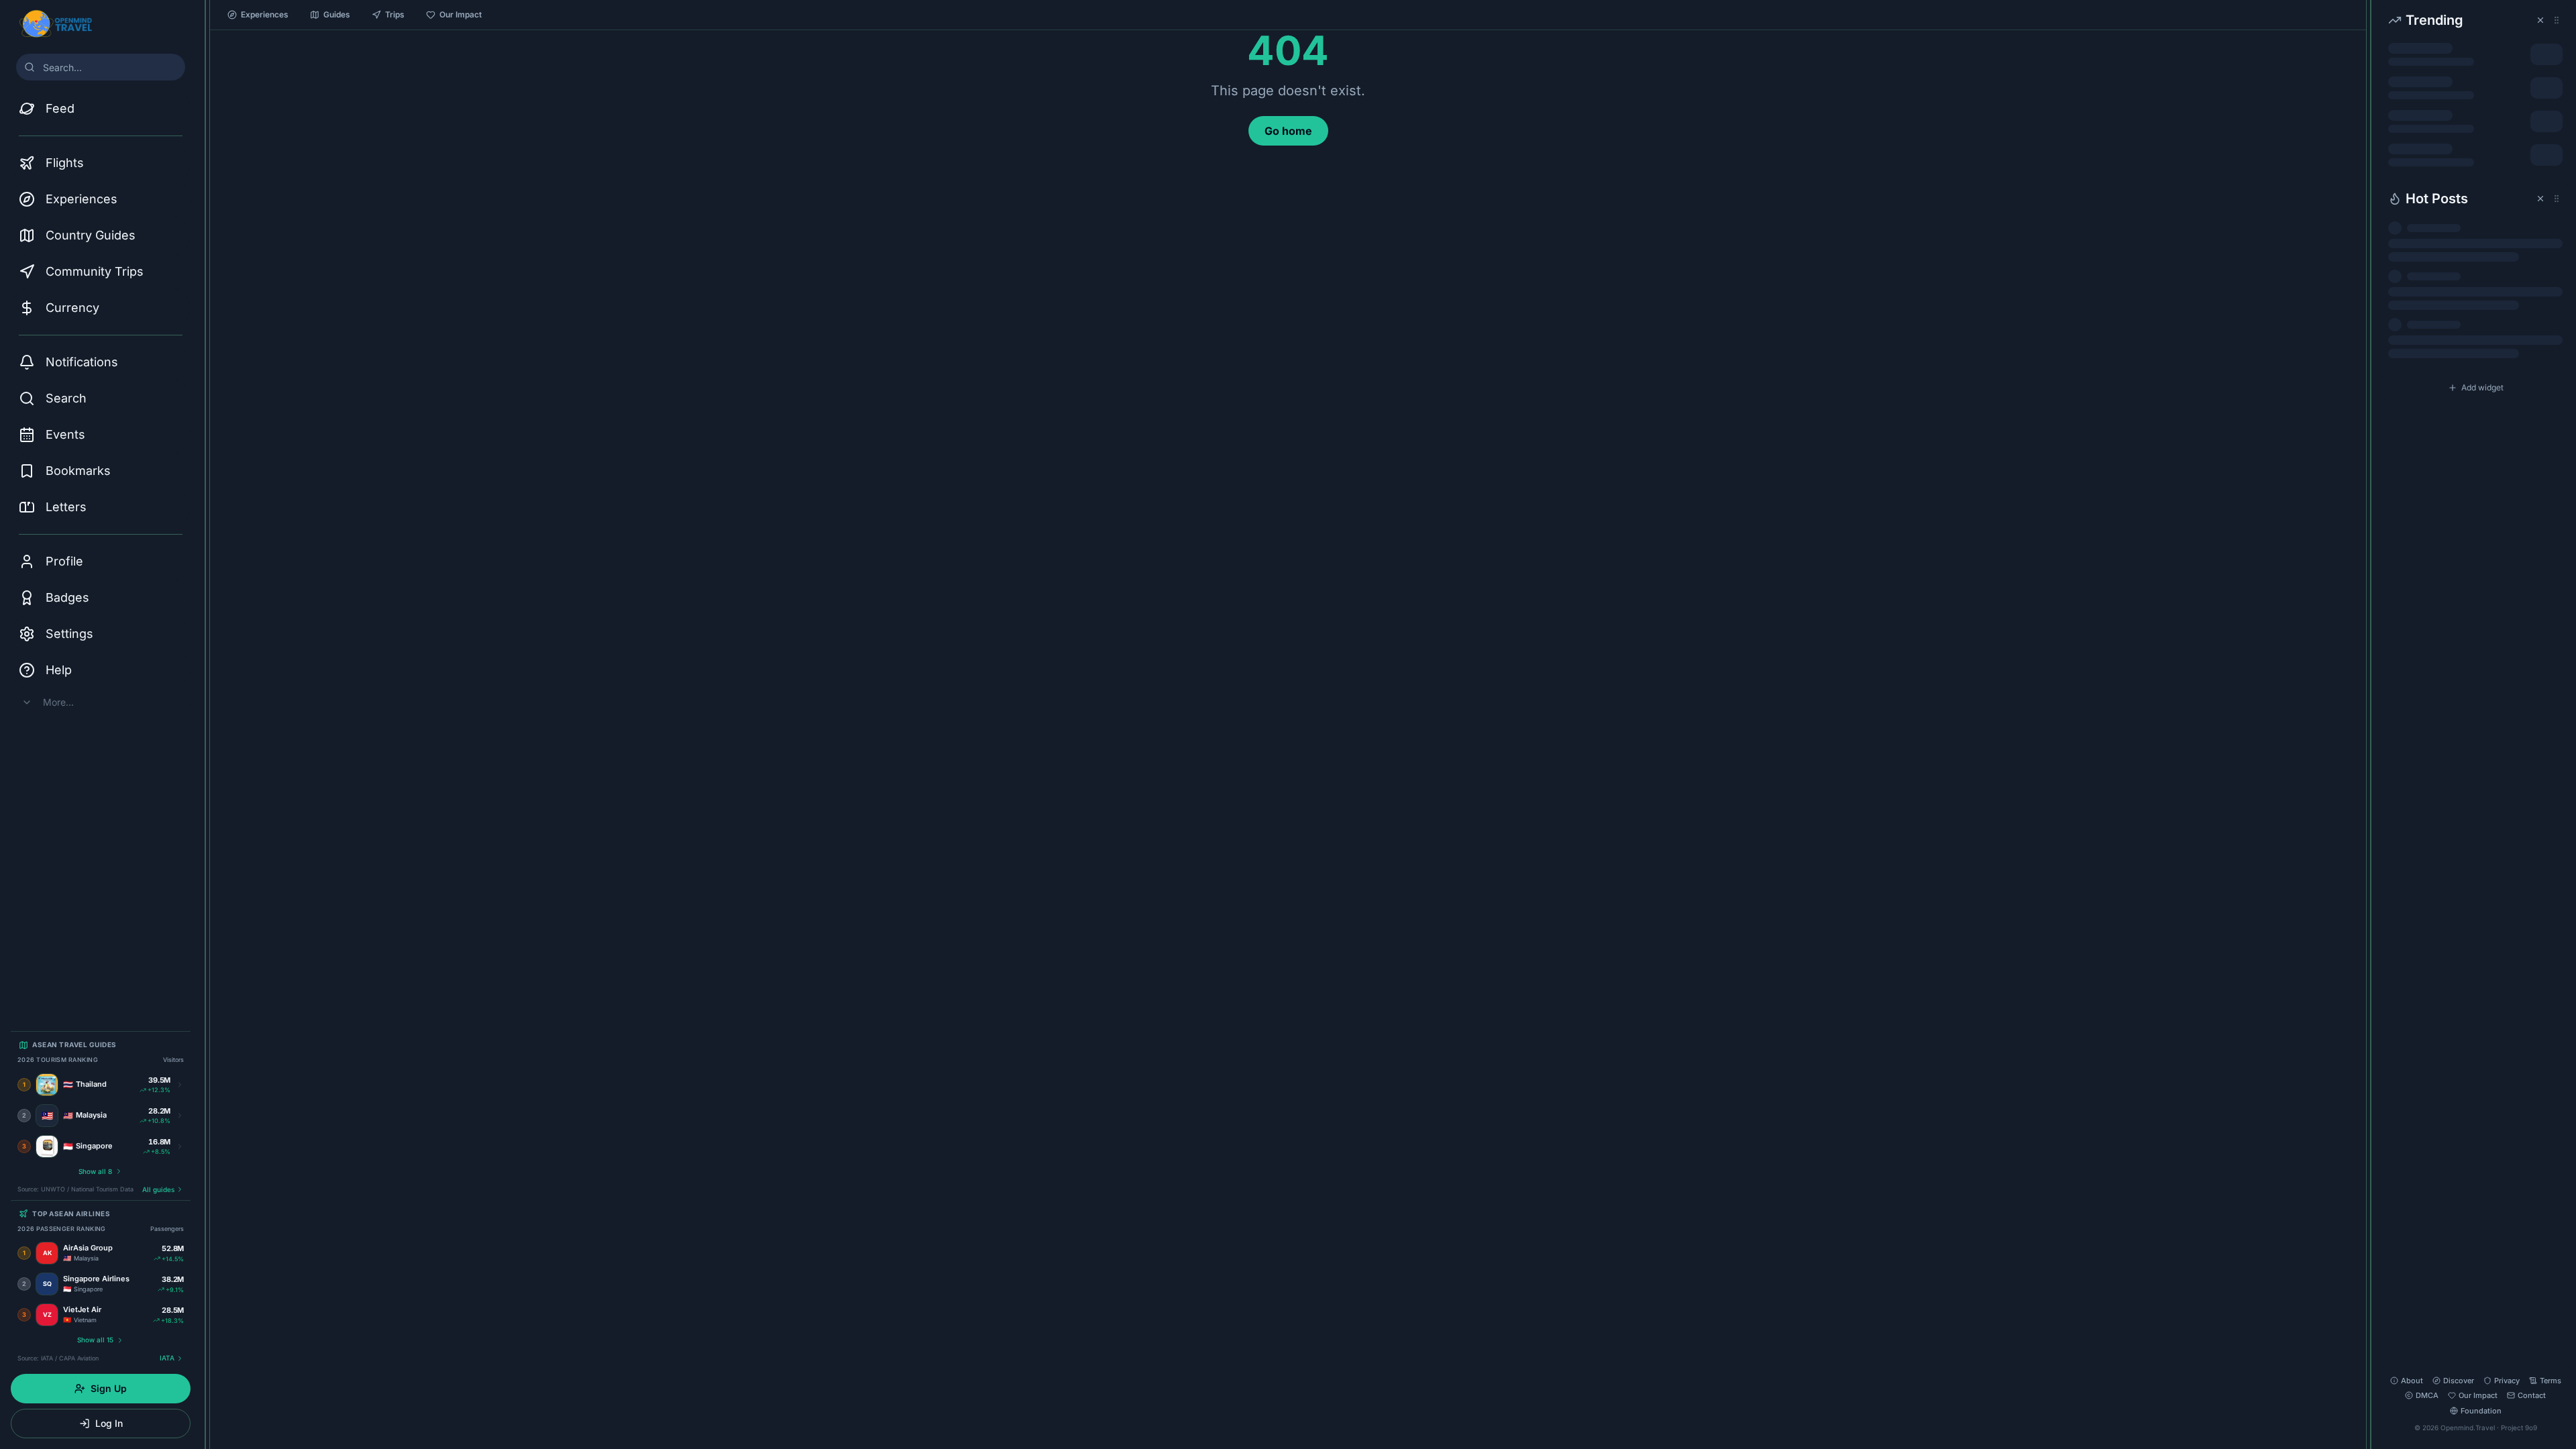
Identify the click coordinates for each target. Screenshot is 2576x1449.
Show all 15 (95, 1340)
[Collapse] (205, 18)
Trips (395, 14)
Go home (1288, 131)
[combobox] (101, 67)
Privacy (2507, 1381)
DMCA (2427, 1395)
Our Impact (461, 14)
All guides (158, 1189)
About (2412, 1381)
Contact (2532, 1395)
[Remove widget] (2540, 20)
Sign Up (109, 1388)
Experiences (265, 14)
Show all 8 (95, 1171)
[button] (2475, 92)
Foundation (2481, 1411)
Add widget (2482, 387)
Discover (2459, 1381)
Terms (2551, 1381)
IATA (167, 1358)
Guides (337, 14)
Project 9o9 (2519, 1428)
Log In (109, 1423)
